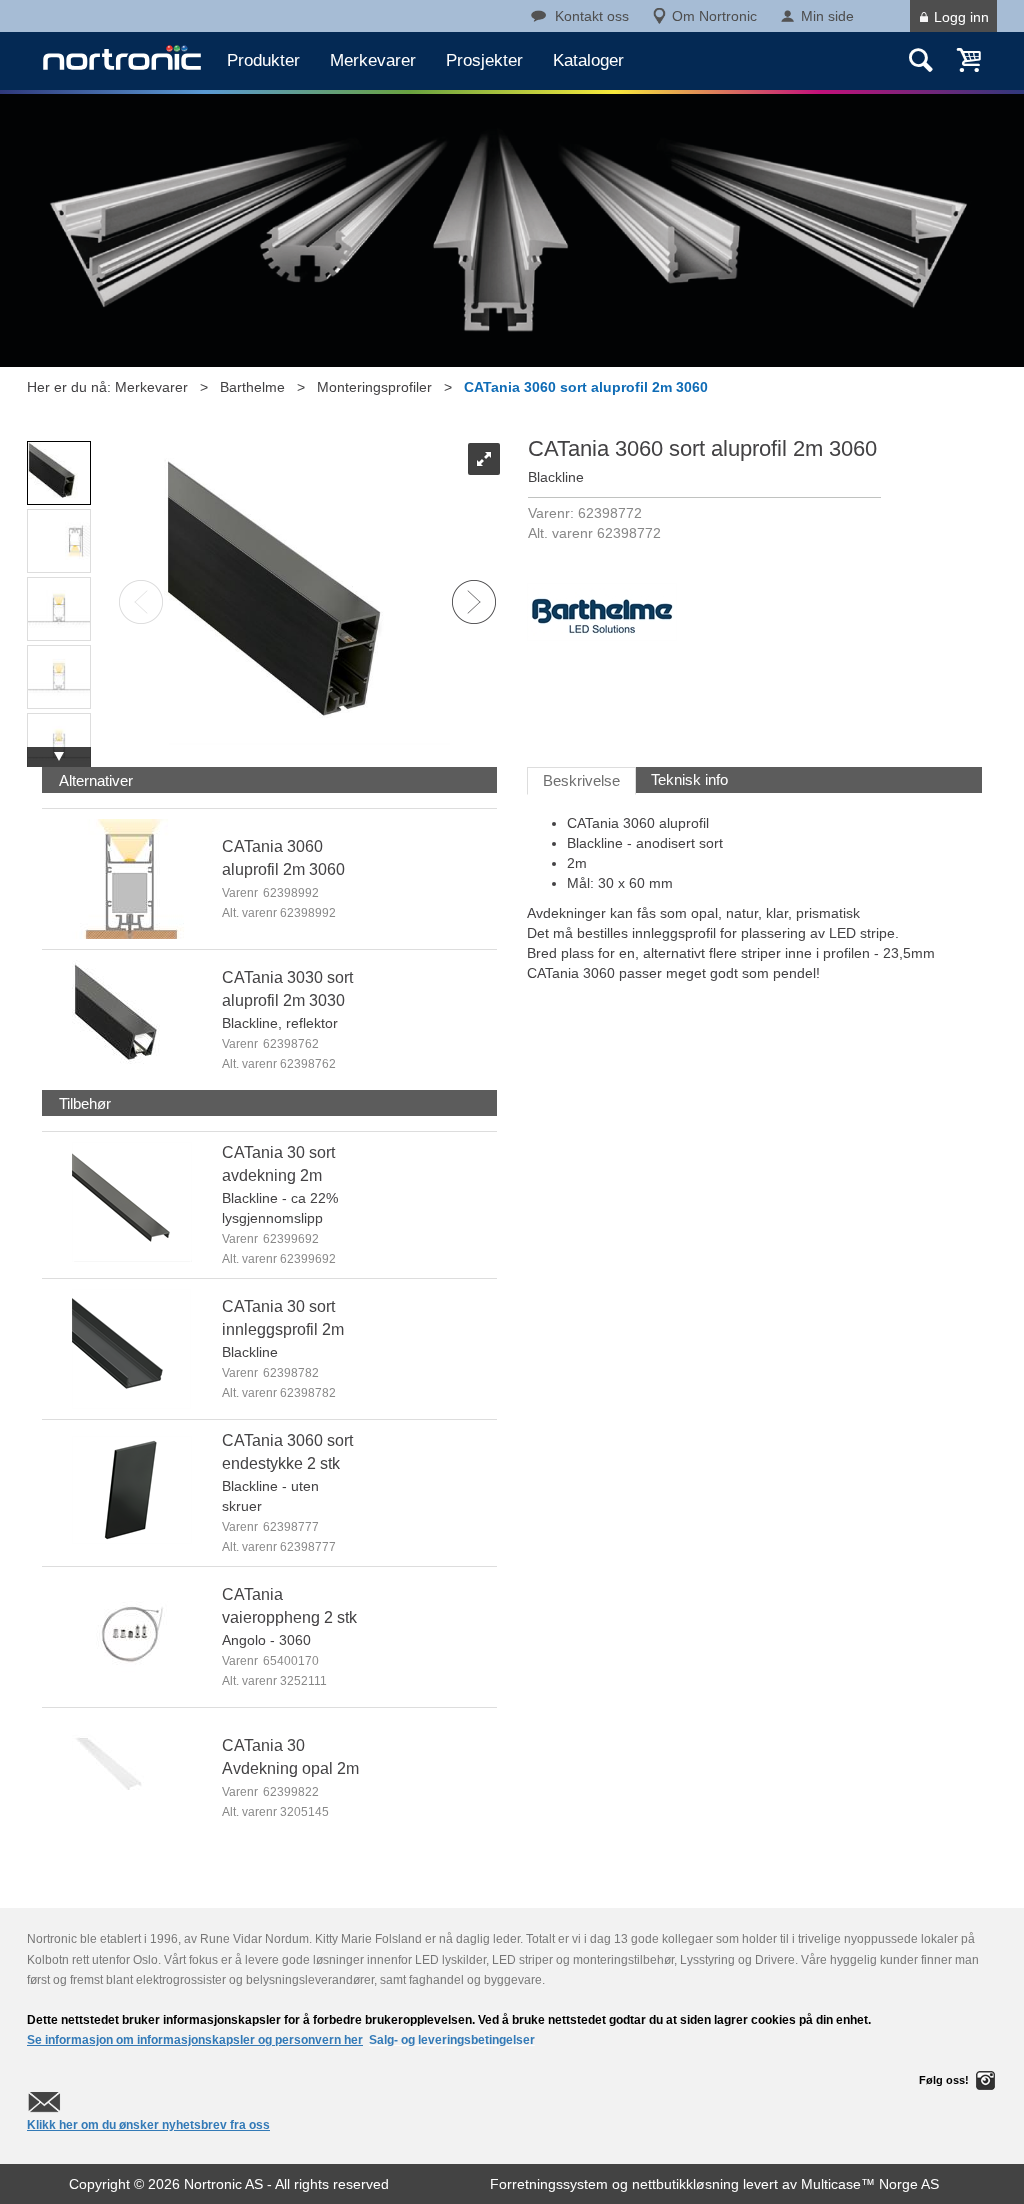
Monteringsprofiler (374, 387)
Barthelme (252, 387)
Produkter (263, 60)
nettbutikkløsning (685, 2184)
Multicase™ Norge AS (870, 2184)
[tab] (96, 780)
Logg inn (961, 17)
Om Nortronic (714, 16)
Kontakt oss (592, 16)
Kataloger (588, 60)
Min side (827, 16)
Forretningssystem (549, 2184)
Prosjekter (484, 60)
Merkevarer (373, 60)
